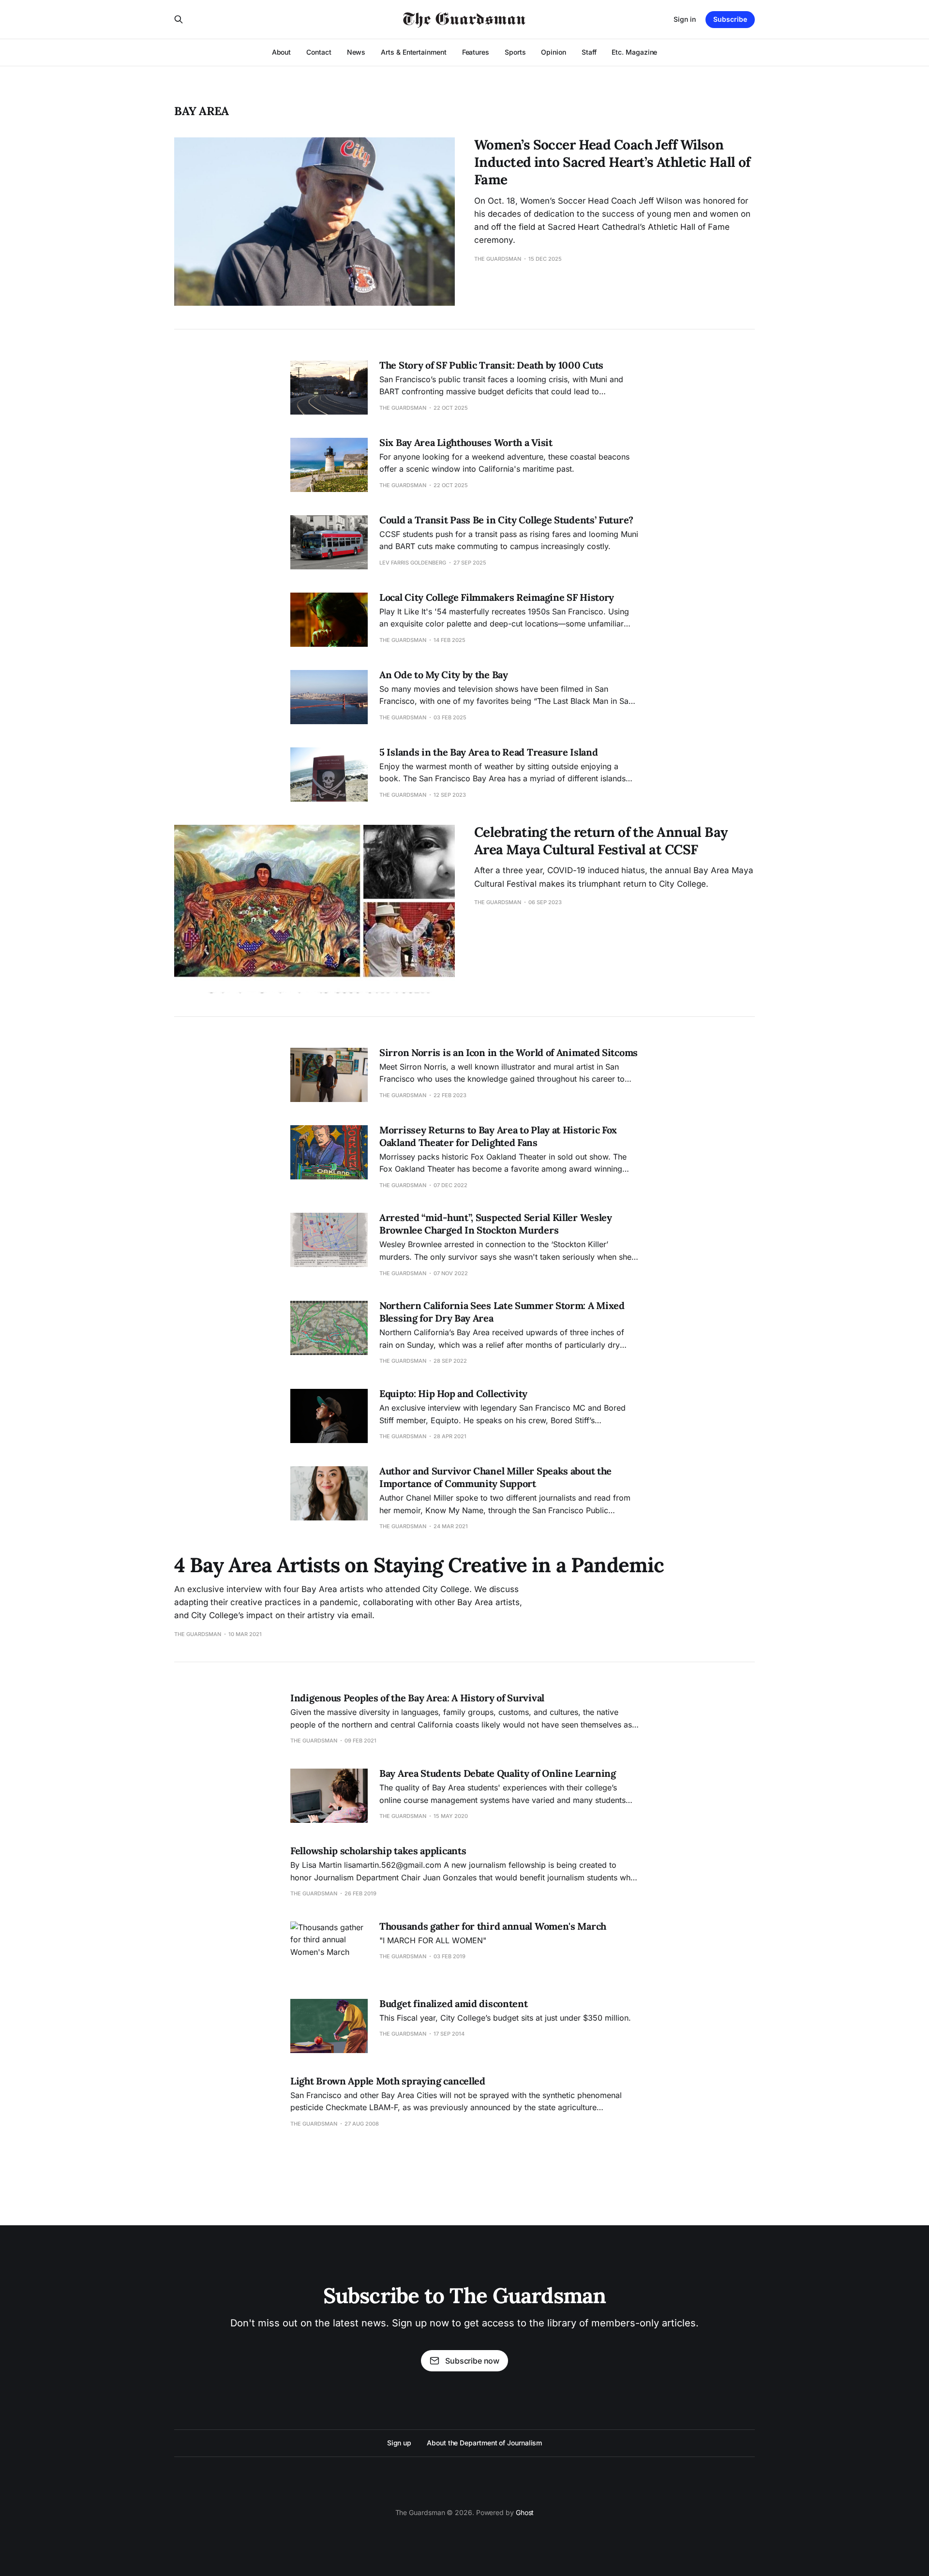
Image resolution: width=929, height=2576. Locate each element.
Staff (589, 52)
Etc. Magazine (634, 52)
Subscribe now (472, 2361)
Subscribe (730, 19)
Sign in (685, 19)
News (356, 52)
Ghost (525, 2512)
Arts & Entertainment (413, 52)
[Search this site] (179, 19)
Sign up (399, 2443)
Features (476, 52)
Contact (319, 52)
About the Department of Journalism (484, 2443)
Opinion (553, 52)
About (282, 52)
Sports (515, 52)
